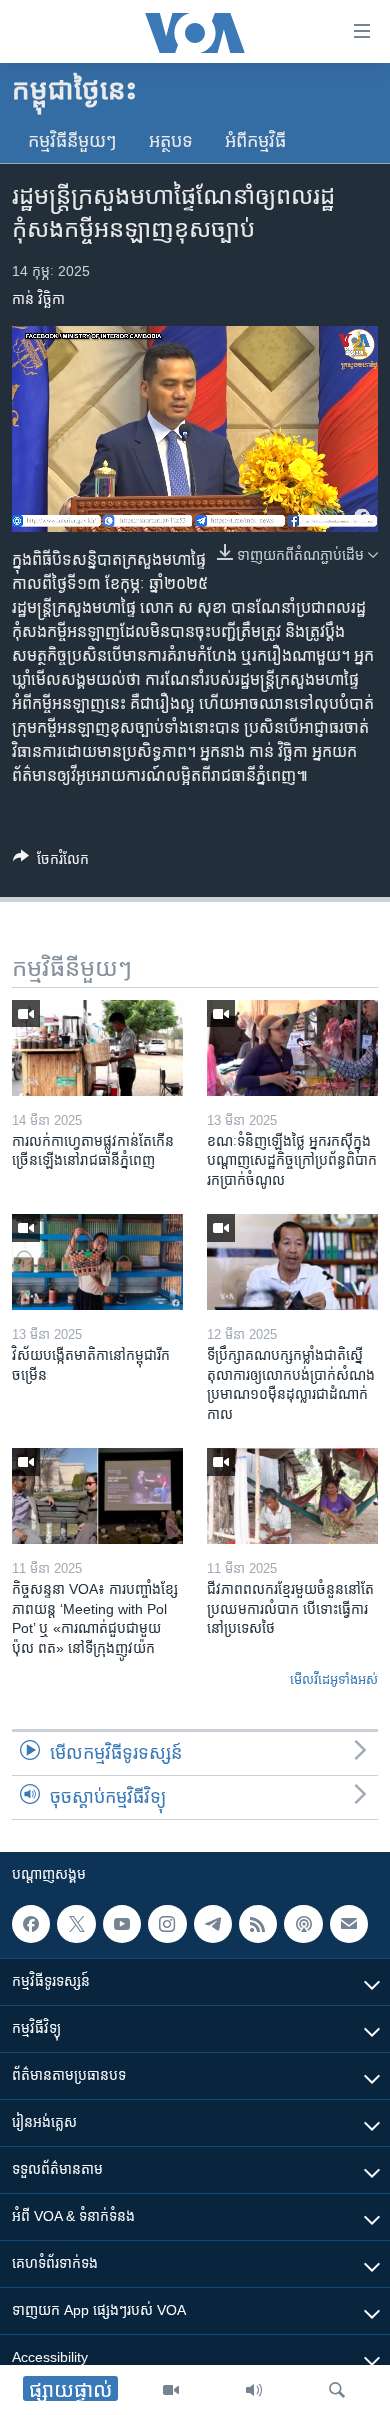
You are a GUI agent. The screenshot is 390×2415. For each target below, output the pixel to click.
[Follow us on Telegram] (213, 1924)
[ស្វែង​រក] (337, 2390)
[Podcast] (303, 1924)
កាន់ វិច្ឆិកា (38, 299)
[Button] (51, 862)
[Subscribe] (349, 1924)
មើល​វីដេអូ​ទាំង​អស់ (334, 1679)
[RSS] (258, 1924)
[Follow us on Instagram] (167, 1924)
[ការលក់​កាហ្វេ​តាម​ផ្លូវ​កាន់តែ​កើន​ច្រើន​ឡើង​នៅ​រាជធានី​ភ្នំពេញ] (97, 1048)
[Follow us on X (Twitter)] (76, 1924)
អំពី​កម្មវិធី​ (255, 141)
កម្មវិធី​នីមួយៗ (72, 141)
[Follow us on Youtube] (122, 1924)
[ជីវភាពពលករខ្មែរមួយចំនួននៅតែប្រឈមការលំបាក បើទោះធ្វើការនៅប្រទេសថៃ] (292, 1496)
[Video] (171, 2390)
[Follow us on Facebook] (31, 1924)
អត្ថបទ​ (171, 141)
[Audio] (254, 2390)
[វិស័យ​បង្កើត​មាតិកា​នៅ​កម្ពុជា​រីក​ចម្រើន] (97, 1262)
